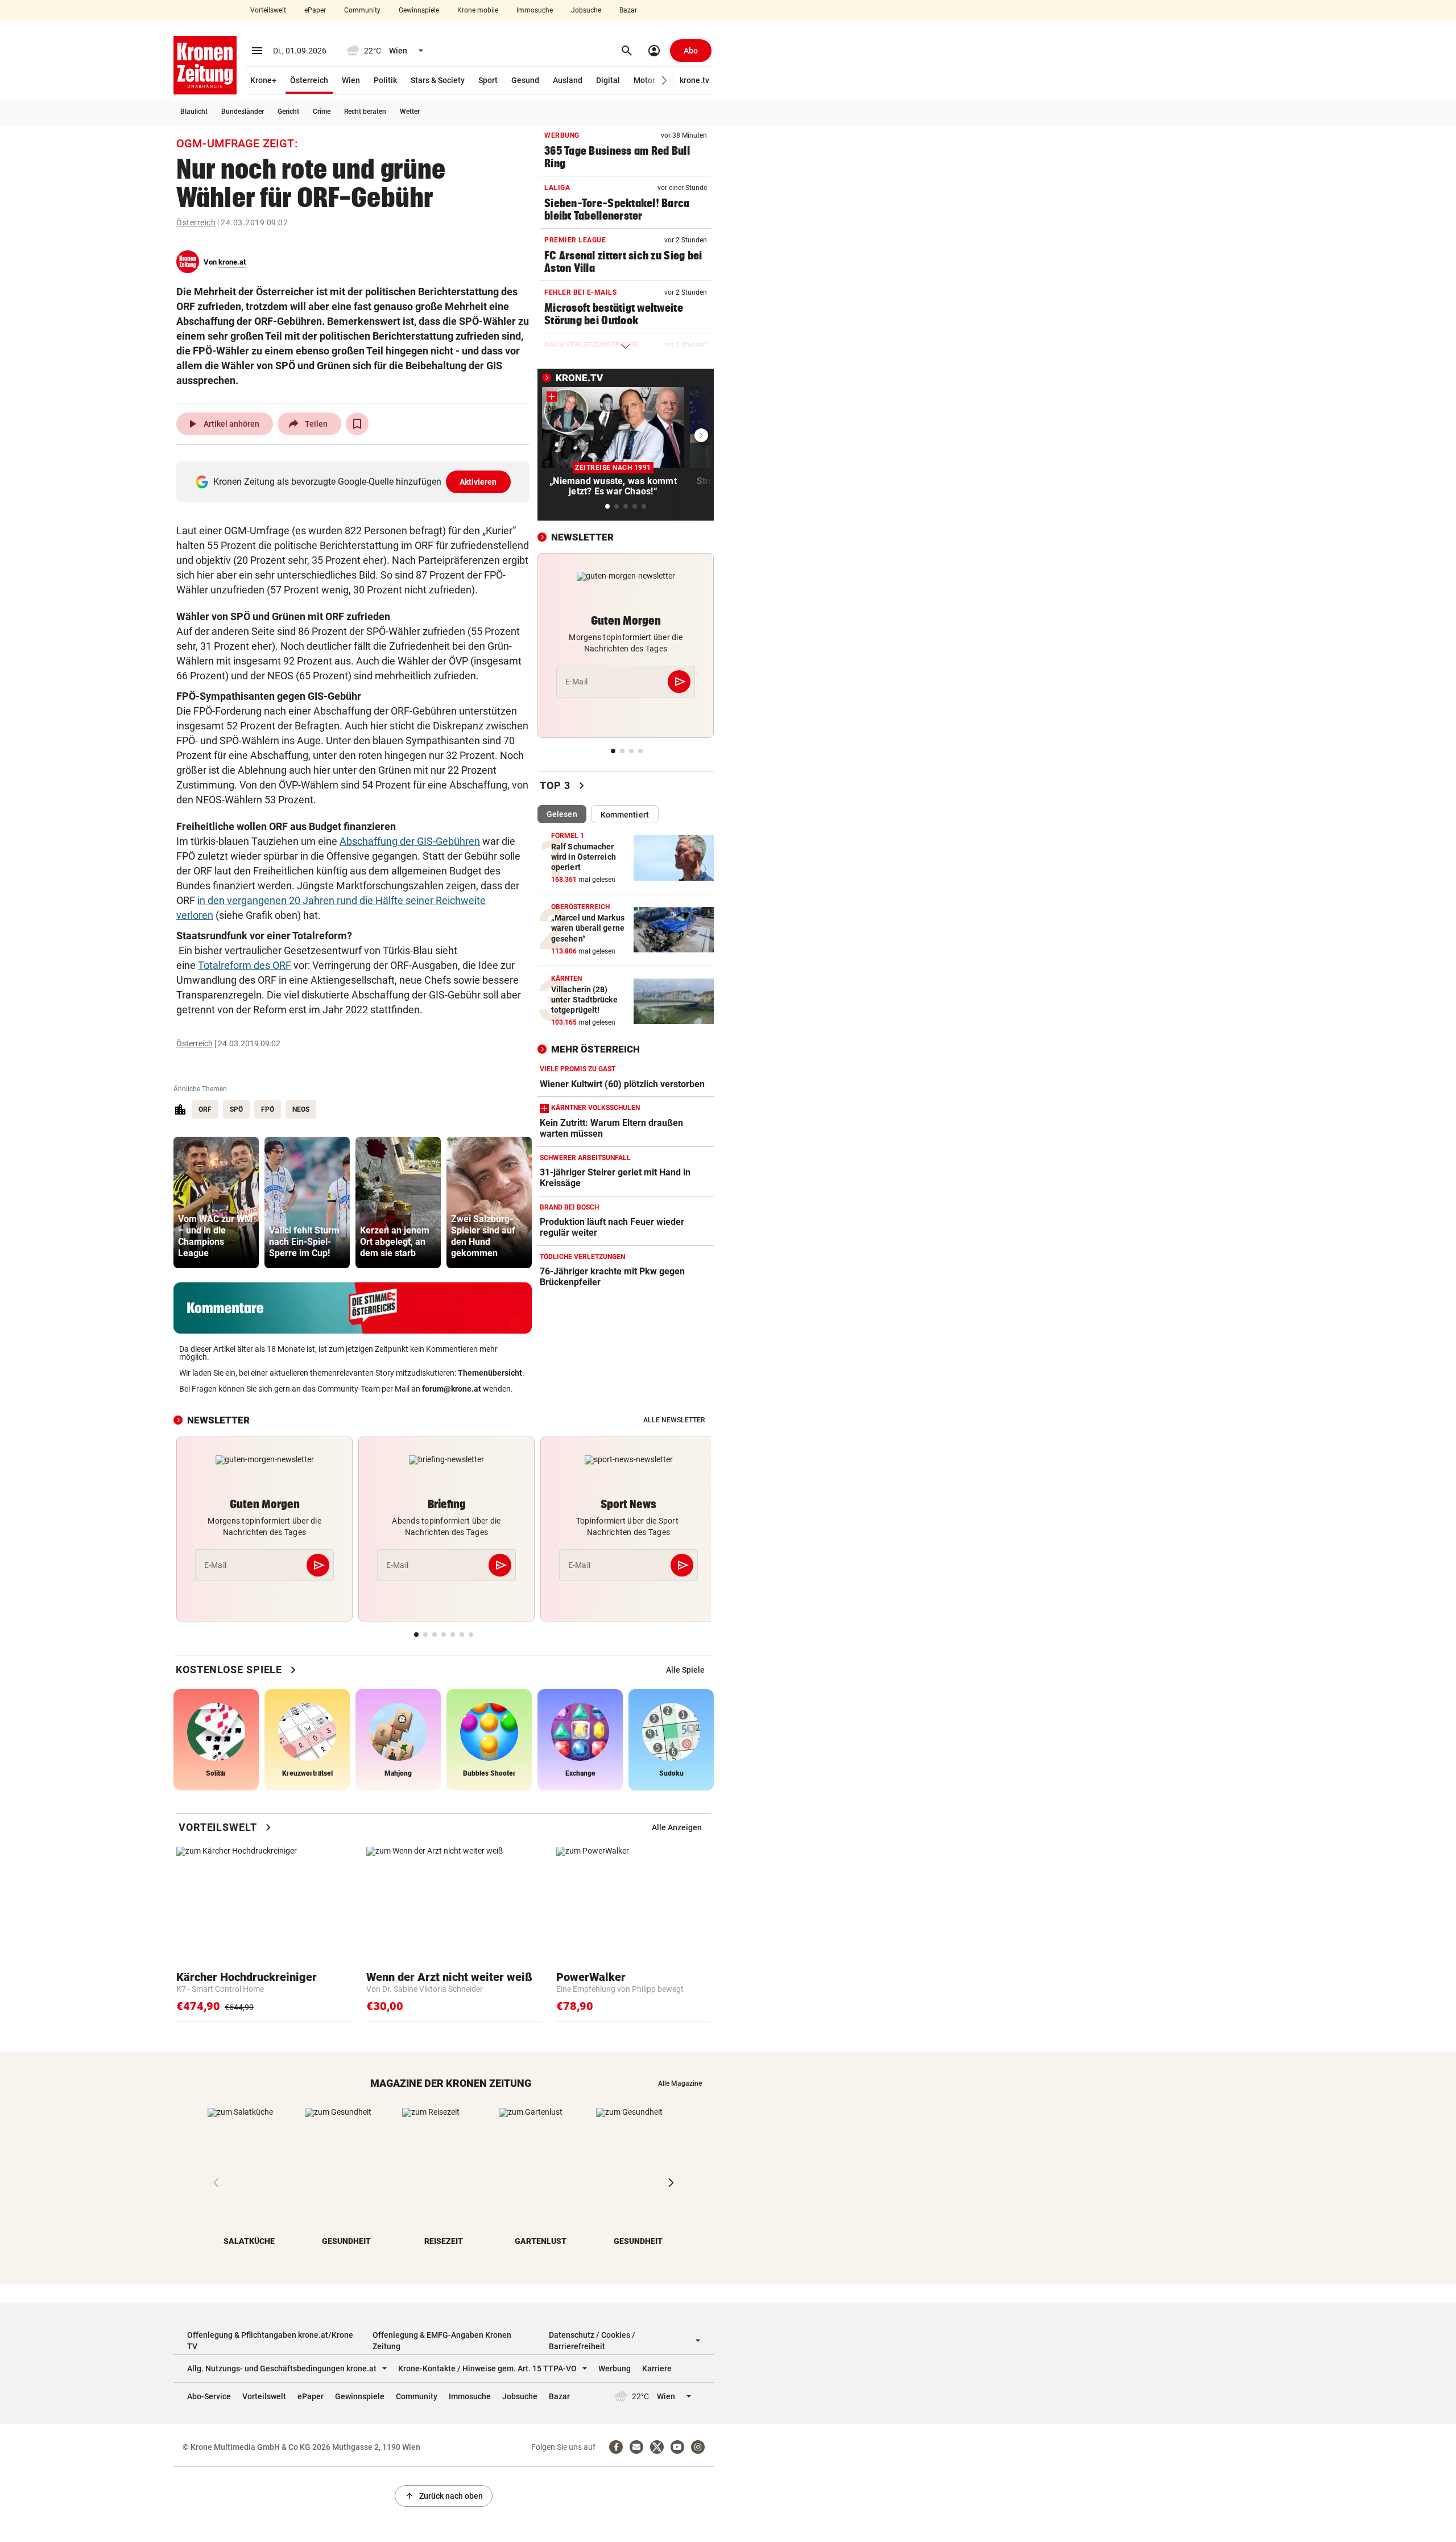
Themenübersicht (490, 1373)
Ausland (568, 80)
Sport (488, 80)
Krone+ (263, 80)
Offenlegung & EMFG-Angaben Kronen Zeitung (442, 2341)
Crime (322, 112)
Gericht (288, 112)
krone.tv (694, 80)
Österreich (309, 80)
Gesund (525, 80)
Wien (351, 80)
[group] (216, 1202)
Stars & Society (438, 80)
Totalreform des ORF (245, 965)
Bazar (628, 10)
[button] (665, 81)
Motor (644, 80)
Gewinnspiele (419, 10)
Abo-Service (209, 2396)
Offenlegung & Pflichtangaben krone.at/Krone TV (270, 2341)
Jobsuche (586, 10)
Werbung (615, 2368)
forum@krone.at (452, 1389)
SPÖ (236, 1109)
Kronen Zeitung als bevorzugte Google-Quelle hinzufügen (355, 482)
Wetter (410, 112)
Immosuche (535, 10)
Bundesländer (243, 112)
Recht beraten (365, 112)
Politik (385, 80)
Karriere (657, 2368)
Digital (608, 80)
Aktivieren (478, 482)
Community (362, 10)
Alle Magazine (680, 2083)
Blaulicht (194, 112)
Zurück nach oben (444, 2496)
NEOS (301, 1109)
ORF (205, 1109)
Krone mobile (478, 10)
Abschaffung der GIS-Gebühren (410, 841)
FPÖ (268, 1109)
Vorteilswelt (268, 10)
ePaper (315, 10)
